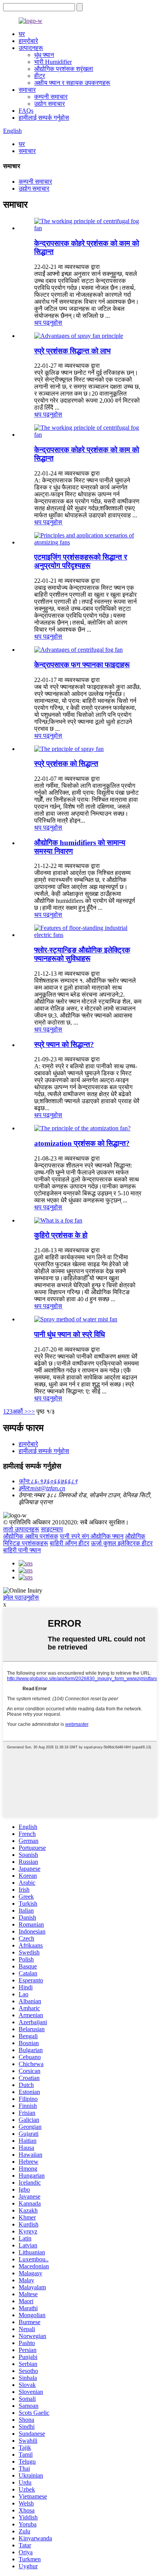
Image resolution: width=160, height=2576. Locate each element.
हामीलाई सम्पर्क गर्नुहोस (44, 118)
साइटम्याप (52, 1529)
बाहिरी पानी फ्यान (22, 1550)
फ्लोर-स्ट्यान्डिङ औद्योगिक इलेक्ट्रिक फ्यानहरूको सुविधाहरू (82, 954)
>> (31, 1411)
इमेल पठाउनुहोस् (21, 1597)
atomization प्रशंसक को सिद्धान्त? (82, 1143)
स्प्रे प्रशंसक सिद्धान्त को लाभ (72, 351)
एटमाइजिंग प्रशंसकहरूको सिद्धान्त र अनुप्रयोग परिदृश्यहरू (81, 561)
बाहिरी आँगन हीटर (70, 1543)
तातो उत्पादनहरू (21, 1529)
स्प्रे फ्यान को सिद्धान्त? (64, 1044)
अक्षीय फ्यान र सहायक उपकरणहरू (72, 83)
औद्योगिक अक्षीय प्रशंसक (31, 1536)
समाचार (27, 90)
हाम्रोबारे (28, 41)
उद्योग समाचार (50, 104)
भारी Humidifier (53, 62)
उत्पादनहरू (31, 48)
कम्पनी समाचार (51, 97)
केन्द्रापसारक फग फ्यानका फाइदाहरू (82, 665)
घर (22, 34)
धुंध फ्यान (44, 55)
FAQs (26, 111)
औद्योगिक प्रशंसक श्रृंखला (64, 69)
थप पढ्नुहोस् (48, 323)
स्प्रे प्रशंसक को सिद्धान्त (66, 764)
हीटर (40, 76)
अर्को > (20, 1411)
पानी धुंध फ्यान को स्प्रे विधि (70, 1334)
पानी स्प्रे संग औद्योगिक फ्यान (92, 1536)
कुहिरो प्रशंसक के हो (61, 1235)
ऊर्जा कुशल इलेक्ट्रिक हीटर (122, 1543)
